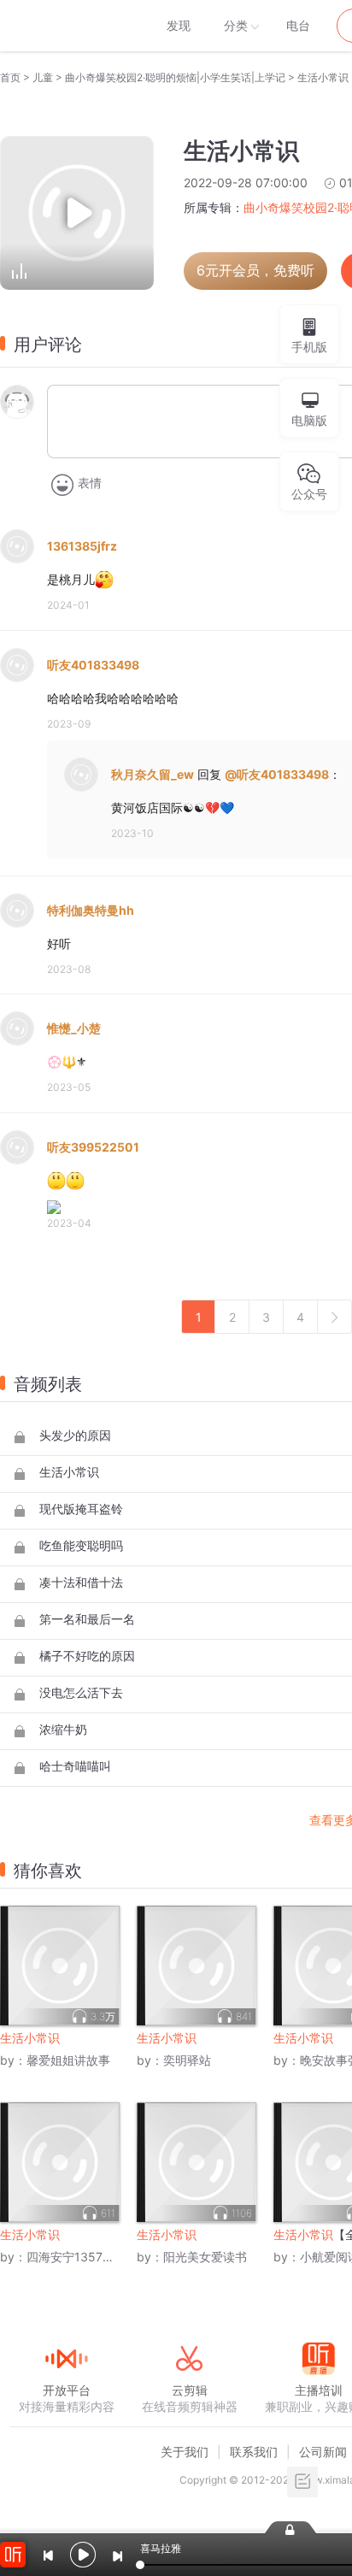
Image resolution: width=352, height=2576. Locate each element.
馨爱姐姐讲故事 (68, 2060)
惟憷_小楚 (74, 1028)
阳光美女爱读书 (205, 2257)
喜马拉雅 (66, 26)
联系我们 (254, 2452)
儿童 (43, 77)
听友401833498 (93, 665)
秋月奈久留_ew (153, 774)
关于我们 (185, 2452)
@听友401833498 (277, 774)
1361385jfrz (82, 546)
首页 (10, 77)
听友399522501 (93, 1147)
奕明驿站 (187, 2060)
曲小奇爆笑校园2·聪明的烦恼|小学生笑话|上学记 (175, 77)
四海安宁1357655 (76, 2257)
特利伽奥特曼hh (91, 910)
